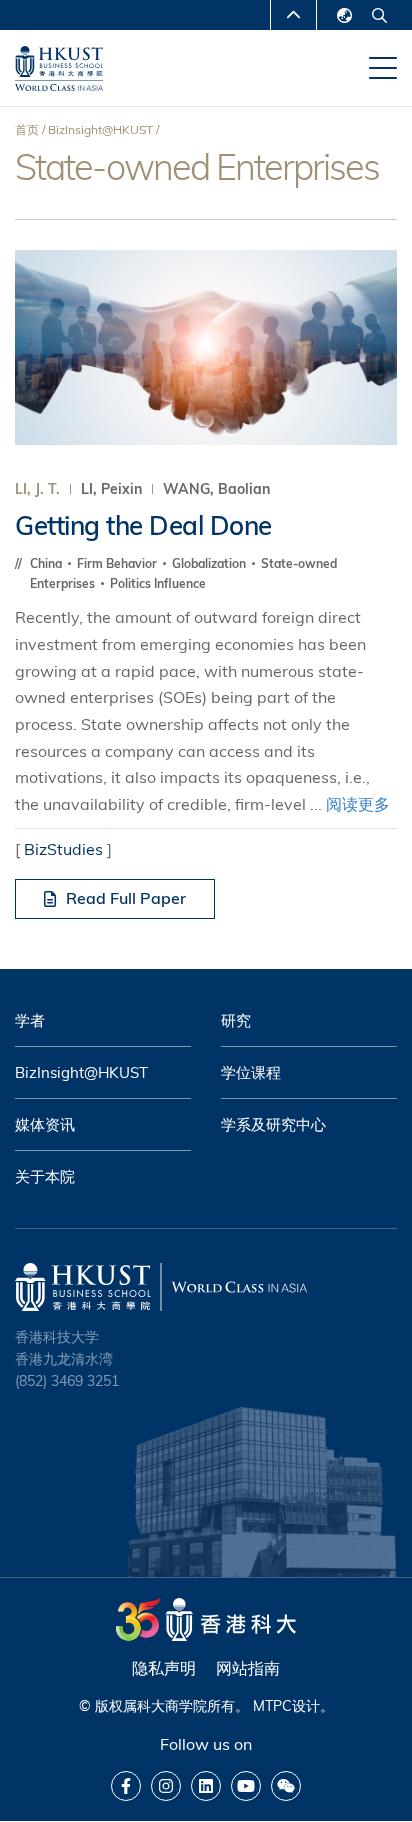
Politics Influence (158, 583)
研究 (236, 1020)
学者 (30, 1020)
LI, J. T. (37, 489)
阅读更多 (358, 804)
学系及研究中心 (273, 1124)
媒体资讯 (45, 1124)
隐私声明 (164, 1668)
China (47, 563)
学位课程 (251, 1072)
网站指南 (248, 1668)
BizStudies (63, 849)
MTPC (272, 1706)
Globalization (210, 563)
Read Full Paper (126, 898)
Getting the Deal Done (143, 525)
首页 (27, 129)
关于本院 (45, 1176)
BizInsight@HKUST (100, 129)
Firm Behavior (118, 563)
